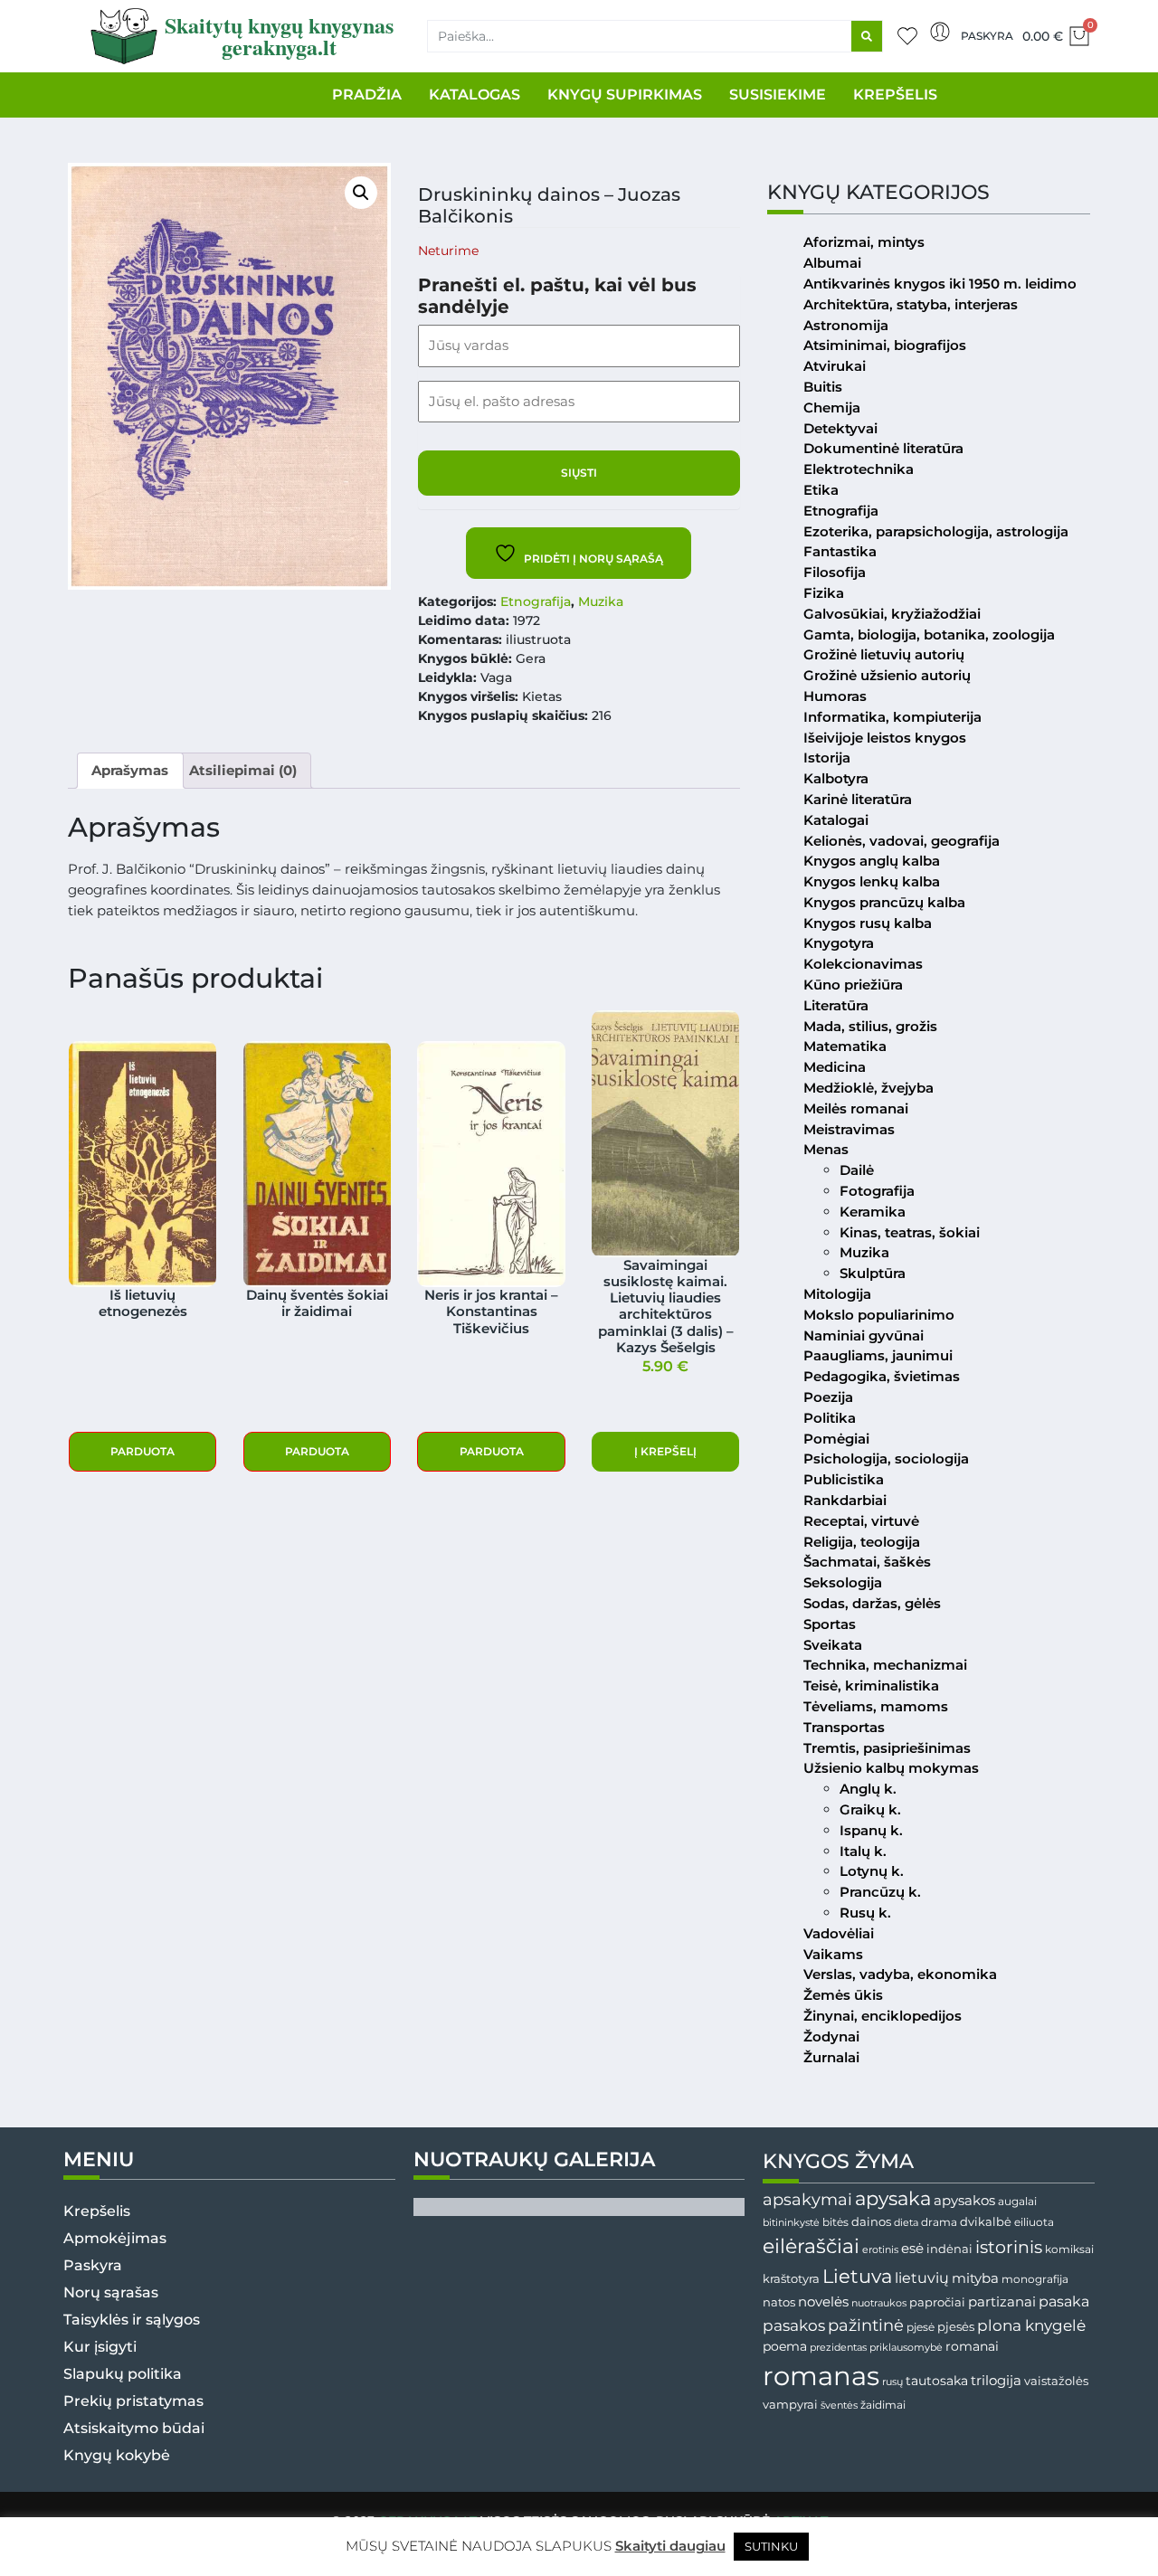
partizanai (1002, 2302)
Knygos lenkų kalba (872, 881)
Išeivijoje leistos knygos (885, 738)
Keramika (873, 1212)
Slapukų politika (123, 2374)
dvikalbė (986, 2221)
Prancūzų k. (880, 1892)
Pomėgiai (836, 1439)
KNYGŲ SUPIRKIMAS (625, 95)
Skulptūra (873, 1273)
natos (779, 2302)
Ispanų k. (871, 1830)
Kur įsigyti (100, 2347)
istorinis (1009, 2247)
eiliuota (1034, 2222)
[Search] (867, 36)
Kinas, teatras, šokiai (910, 1232)
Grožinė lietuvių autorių (884, 654)
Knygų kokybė (117, 2455)
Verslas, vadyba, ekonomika (900, 1974)
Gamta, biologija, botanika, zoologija (929, 635)
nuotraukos (879, 2303)
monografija (1035, 2279)
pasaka (1064, 2301)
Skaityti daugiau (670, 2546)
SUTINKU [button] (771, 2546)
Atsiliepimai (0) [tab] (243, 770)
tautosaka (937, 2381)
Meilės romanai (856, 1108)
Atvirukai (835, 366)
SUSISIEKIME (778, 95)
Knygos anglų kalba (872, 861)
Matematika (845, 1046)
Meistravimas (849, 1129)
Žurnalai (831, 2057)
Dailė (857, 1170)
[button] (361, 193)
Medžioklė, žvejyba (868, 1088)
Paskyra (987, 36)
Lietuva (857, 2276)
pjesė (921, 2327)
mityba (975, 2278)
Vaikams (833, 1954)
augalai (1017, 2201)
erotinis (880, 2250)
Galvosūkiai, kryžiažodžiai (892, 614)
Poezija (828, 1397)
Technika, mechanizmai (885, 1665)
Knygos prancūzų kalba (884, 902)
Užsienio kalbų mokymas (891, 1768)
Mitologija (837, 1294)
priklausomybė (906, 2347)
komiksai (1069, 2249)
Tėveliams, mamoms (876, 1706)
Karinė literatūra (858, 799)
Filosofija (835, 572)
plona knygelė (1031, 2325)
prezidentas (838, 2347)
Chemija (832, 407)
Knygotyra (839, 943)
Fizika (824, 593)
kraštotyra (791, 2279)
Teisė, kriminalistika (871, 1686)
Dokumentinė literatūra (883, 448)
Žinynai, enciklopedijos (883, 2016)
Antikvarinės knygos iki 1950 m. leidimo (940, 284)
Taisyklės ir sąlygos (132, 2320)
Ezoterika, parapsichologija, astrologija (936, 531)
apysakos (964, 2200)
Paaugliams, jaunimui (878, 1355)
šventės (839, 2406)
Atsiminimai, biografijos (885, 345)
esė (912, 2248)
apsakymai (807, 2199)
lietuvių (922, 2278)
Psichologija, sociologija (886, 1458)
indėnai (949, 2249)
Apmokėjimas (115, 2238)
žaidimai (883, 2405)
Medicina (835, 1067)
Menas (826, 1149)
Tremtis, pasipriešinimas (887, 1748)
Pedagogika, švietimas (882, 1376)
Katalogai (836, 820)
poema (785, 2346)
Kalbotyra (836, 778)
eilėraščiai (811, 2246)
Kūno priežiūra (853, 985)
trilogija (996, 2381)
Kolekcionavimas (863, 964)
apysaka (893, 2198)
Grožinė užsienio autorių (887, 675)
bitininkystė (791, 2223)
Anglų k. (868, 1789)
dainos (871, 2222)
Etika (821, 490)
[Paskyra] (940, 32)
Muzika (601, 601)
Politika (830, 1418)
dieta (906, 2222)
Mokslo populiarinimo (879, 1315)
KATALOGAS (475, 95)
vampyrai (790, 2404)
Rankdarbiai (845, 1500)
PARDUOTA (142, 1451)
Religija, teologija (862, 1542)
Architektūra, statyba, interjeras (911, 304)
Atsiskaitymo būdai (134, 2428)
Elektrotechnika (859, 469)
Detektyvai (840, 428)
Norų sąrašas (111, 2292)
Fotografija (877, 1191)
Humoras (835, 696)
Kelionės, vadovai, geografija (902, 841)
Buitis (823, 387)
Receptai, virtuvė (861, 1521)
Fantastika (840, 551)
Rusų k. (865, 1913)
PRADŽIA (367, 95)
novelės (823, 2302)
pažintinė (866, 2325)
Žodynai (831, 2036)
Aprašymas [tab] (130, 770)
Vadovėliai (839, 1933)
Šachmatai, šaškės (867, 1562)
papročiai (937, 2302)
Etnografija (536, 601)
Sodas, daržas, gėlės (872, 1603)
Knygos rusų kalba (868, 923)
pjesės (956, 2327)
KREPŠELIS (895, 95)
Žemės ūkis (843, 1995)
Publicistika (844, 1479)
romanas (821, 2376)
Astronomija (846, 325)
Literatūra (836, 1005)
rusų (892, 2382)
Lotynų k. (872, 1871)
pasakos (794, 2325)
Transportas (844, 1727)
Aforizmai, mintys (864, 242)
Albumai (832, 263)
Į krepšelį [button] (665, 1451)
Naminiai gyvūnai (864, 1335)
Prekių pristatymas (133, 2401)
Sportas (830, 1624)
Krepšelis (97, 2211)
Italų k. (863, 1851)
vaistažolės (1056, 2381)
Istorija (827, 758)
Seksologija (843, 1582)
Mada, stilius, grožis (870, 1026)
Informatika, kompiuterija (892, 717)
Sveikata (833, 1645)
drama (939, 2222)
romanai (972, 2346)
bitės (835, 2222)
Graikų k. (870, 1809)
